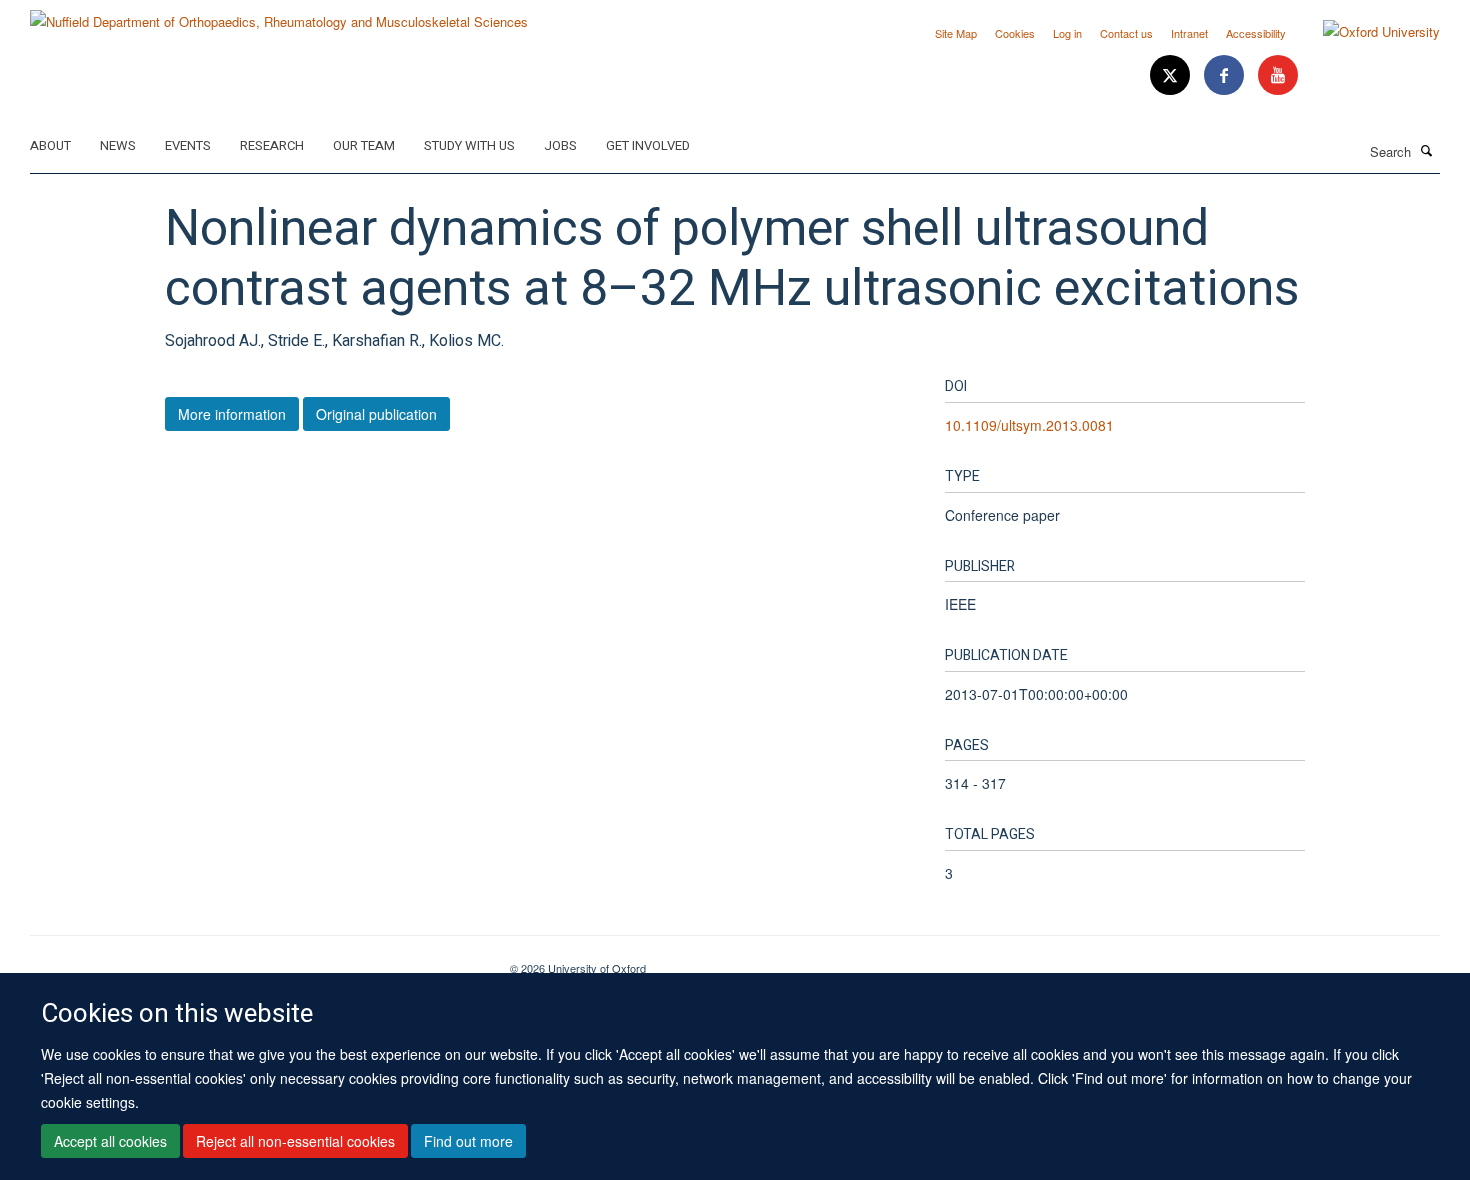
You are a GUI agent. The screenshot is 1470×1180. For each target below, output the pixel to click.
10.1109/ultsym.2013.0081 (1029, 425)
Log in (1067, 33)
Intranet (1189, 33)
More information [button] (232, 414)
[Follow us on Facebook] (1226, 75)
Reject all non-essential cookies (295, 1141)
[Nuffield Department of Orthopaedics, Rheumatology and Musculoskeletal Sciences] (279, 14)
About (50, 145)
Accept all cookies (110, 1141)
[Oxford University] (1366, 32)
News (118, 145)
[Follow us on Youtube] (1278, 75)
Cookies (1015, 33)
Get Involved (648, 145)
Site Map (956, 33)
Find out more (468, 1141)
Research (272, 145)
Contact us (1126, 33)
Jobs (560, 145)
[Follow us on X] (1172, 75)
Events (188, 145)
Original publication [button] (376, 414)
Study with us (469, 145)
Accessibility (1256, 33)
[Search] (1427, 150)
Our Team (364, 145)
